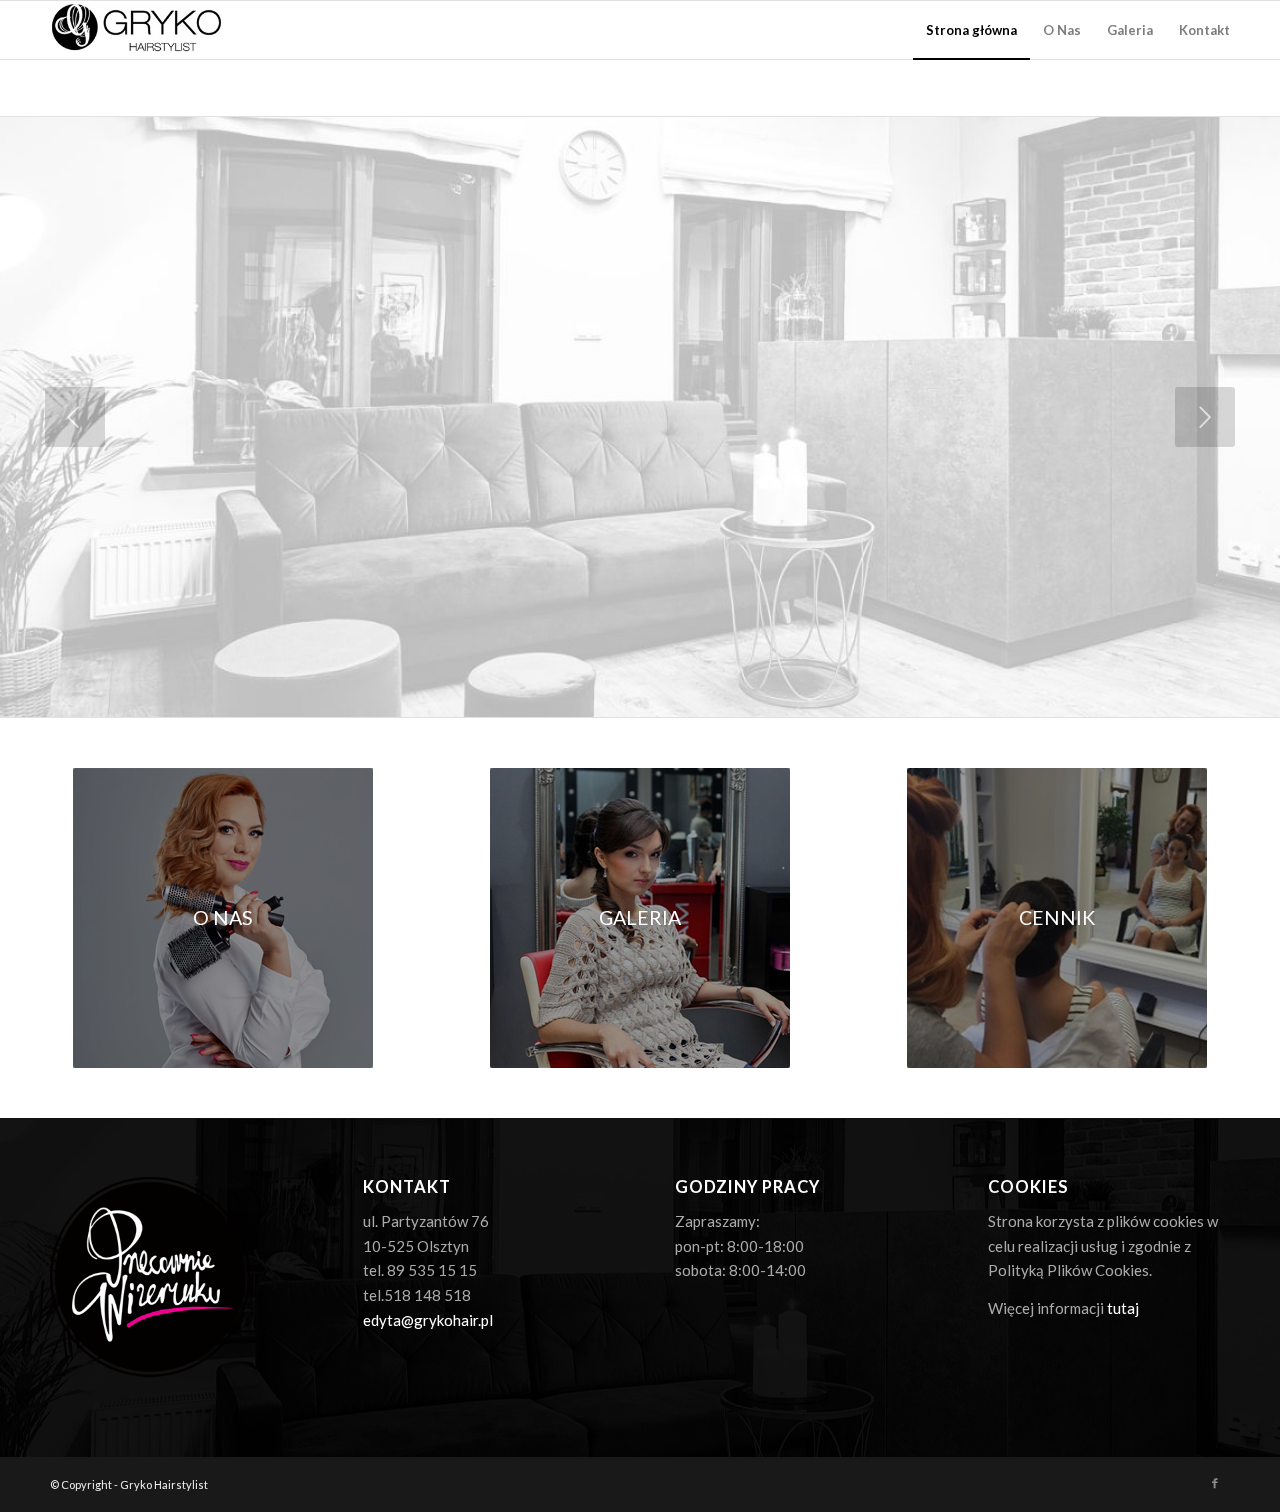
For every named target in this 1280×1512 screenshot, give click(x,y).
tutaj (1123, 1308)
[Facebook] (1215, 1483)
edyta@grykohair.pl (428, 1320)
